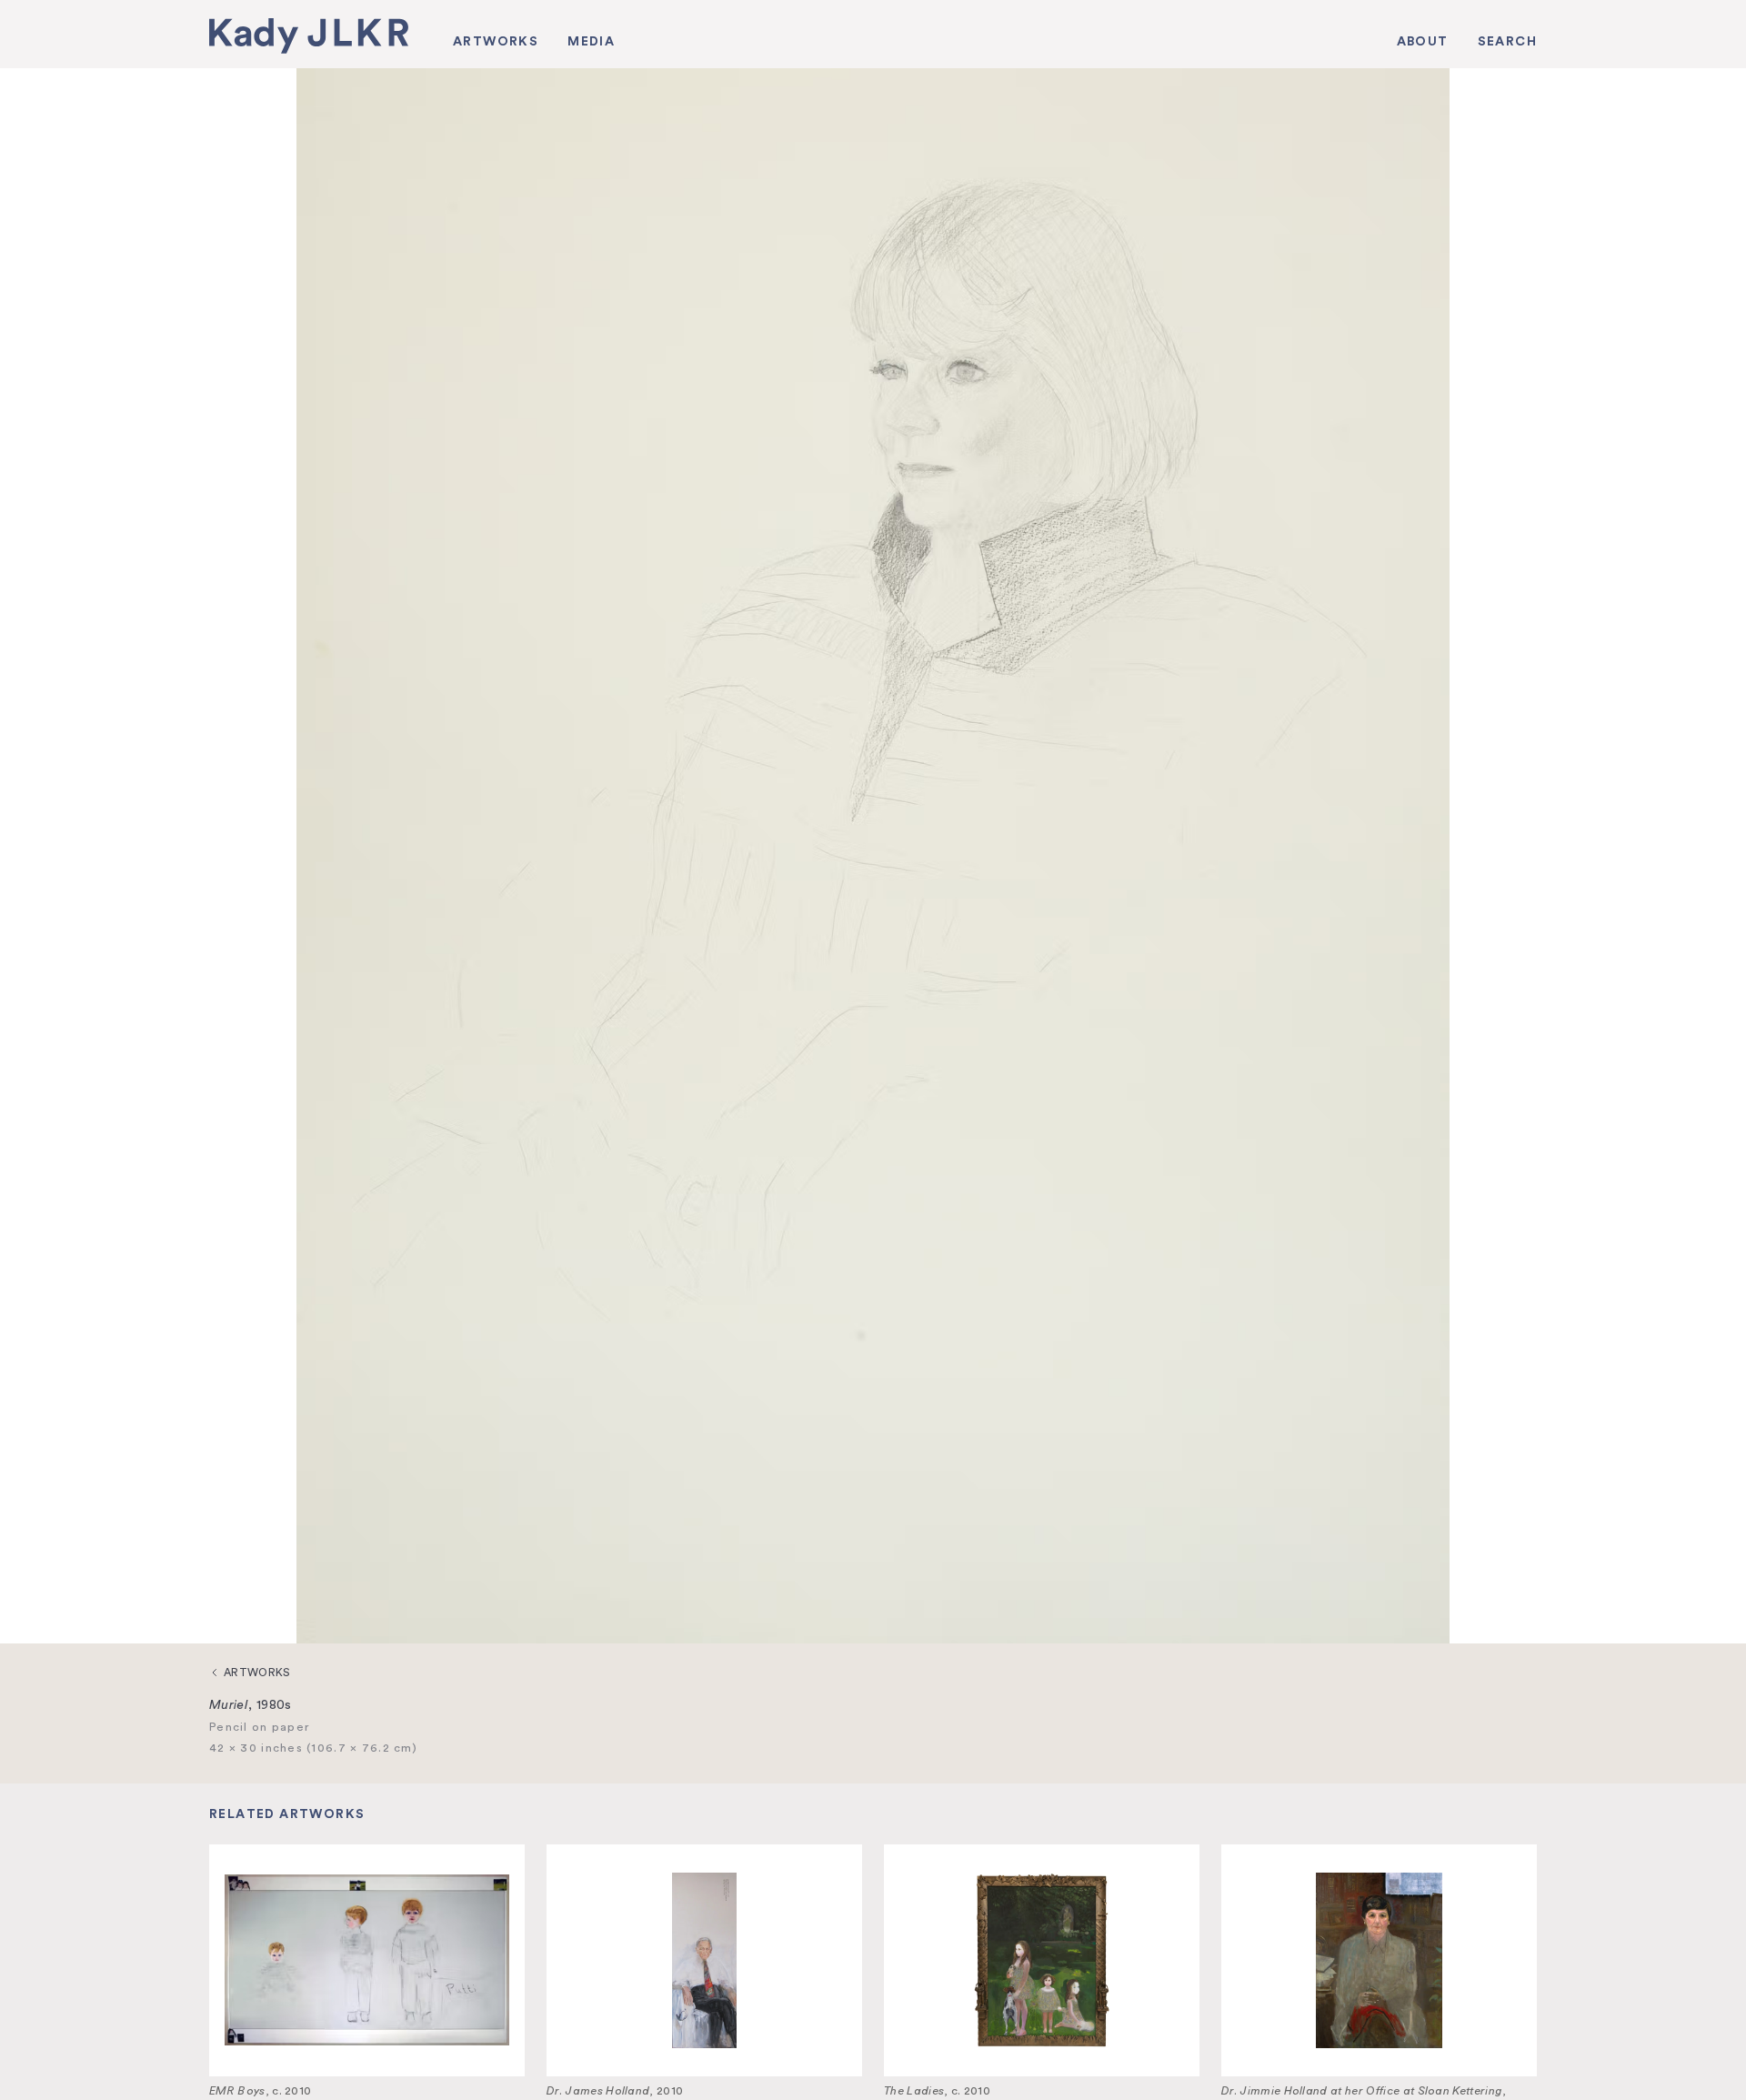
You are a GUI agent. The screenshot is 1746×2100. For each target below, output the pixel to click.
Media (591, 41)
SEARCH (1507, 41)
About (1423, 41)
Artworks (496, 41)
